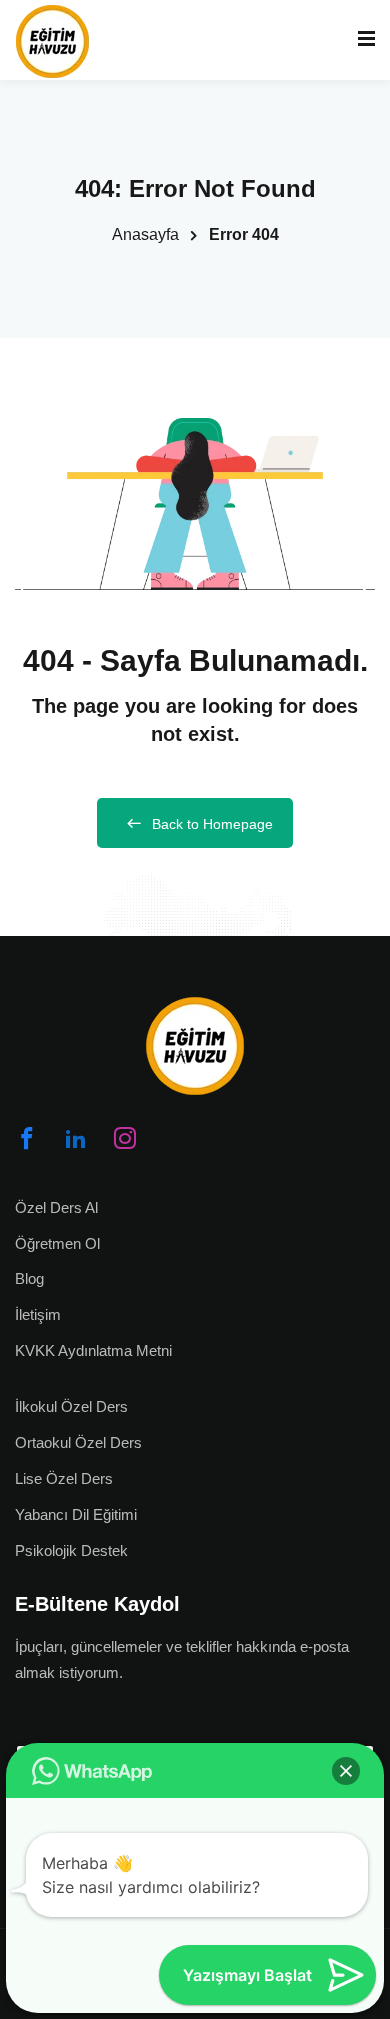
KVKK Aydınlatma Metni (93, 1350)
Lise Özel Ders (64, 1478)
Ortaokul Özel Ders (78, 1442)
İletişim (38, 1314)
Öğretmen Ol (57, 1243)
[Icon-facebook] (27, 1138)
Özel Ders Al (56, 1207)
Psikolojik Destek (71, 1550)
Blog (29, 1278)
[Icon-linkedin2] (76, 1138)
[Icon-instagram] (125, 1138)
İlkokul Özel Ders (71, 1406)
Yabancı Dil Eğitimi (76, 1514)
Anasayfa (145, 234)
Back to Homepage (212, 824)
